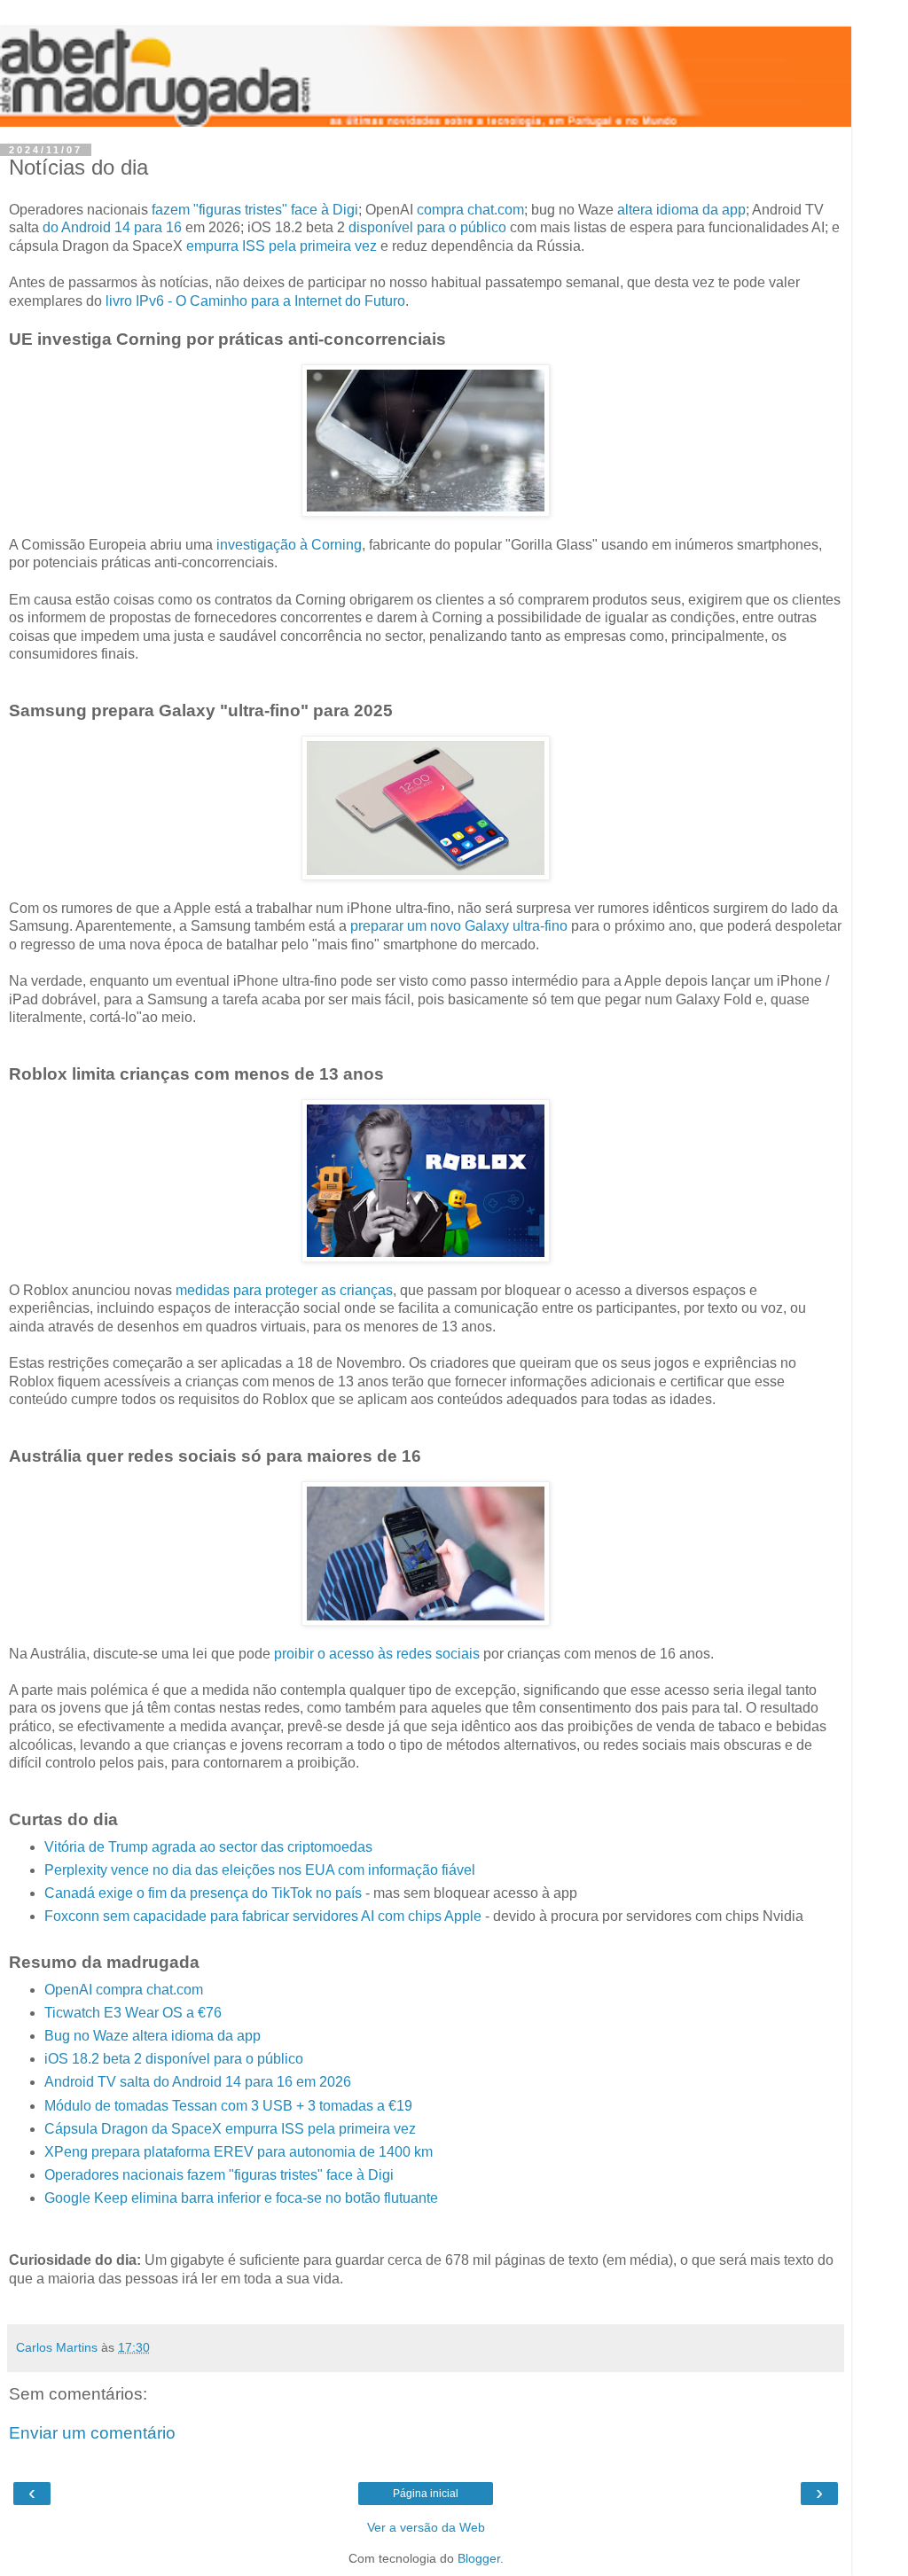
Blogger (479, 2558)
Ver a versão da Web (426, 2527)
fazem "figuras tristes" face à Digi (255, 210)
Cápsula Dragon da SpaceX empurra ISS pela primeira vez (230, 2129)
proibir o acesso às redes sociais (377, 1654)
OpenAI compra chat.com (124, 1990)
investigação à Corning (289, 545)
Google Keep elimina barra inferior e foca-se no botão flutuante (241, 2198)
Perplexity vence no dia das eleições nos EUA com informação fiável (260, 1870)
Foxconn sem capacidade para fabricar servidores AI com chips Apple (263, 1916)
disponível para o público (427, 227)
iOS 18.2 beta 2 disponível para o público (174, 2059)
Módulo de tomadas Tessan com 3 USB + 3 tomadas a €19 (228, 2106)
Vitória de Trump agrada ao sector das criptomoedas (208, 1847)
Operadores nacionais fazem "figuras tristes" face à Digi (219, 2175)
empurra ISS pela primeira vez (282, 246)
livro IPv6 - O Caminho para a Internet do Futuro (255, 301)
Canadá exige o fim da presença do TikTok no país (203, 1893)
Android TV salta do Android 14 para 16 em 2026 (198, 2082)
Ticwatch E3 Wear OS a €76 (133, 2013)
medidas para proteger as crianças (284, 1290)
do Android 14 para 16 (112, 227)
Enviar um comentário (92, 2433)
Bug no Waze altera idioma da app (153, 2036)
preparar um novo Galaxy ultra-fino (459, 926)
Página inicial (426, 2494)
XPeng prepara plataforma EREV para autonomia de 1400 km (239, 2152)
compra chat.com (470, 210)
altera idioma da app (681, 210)
